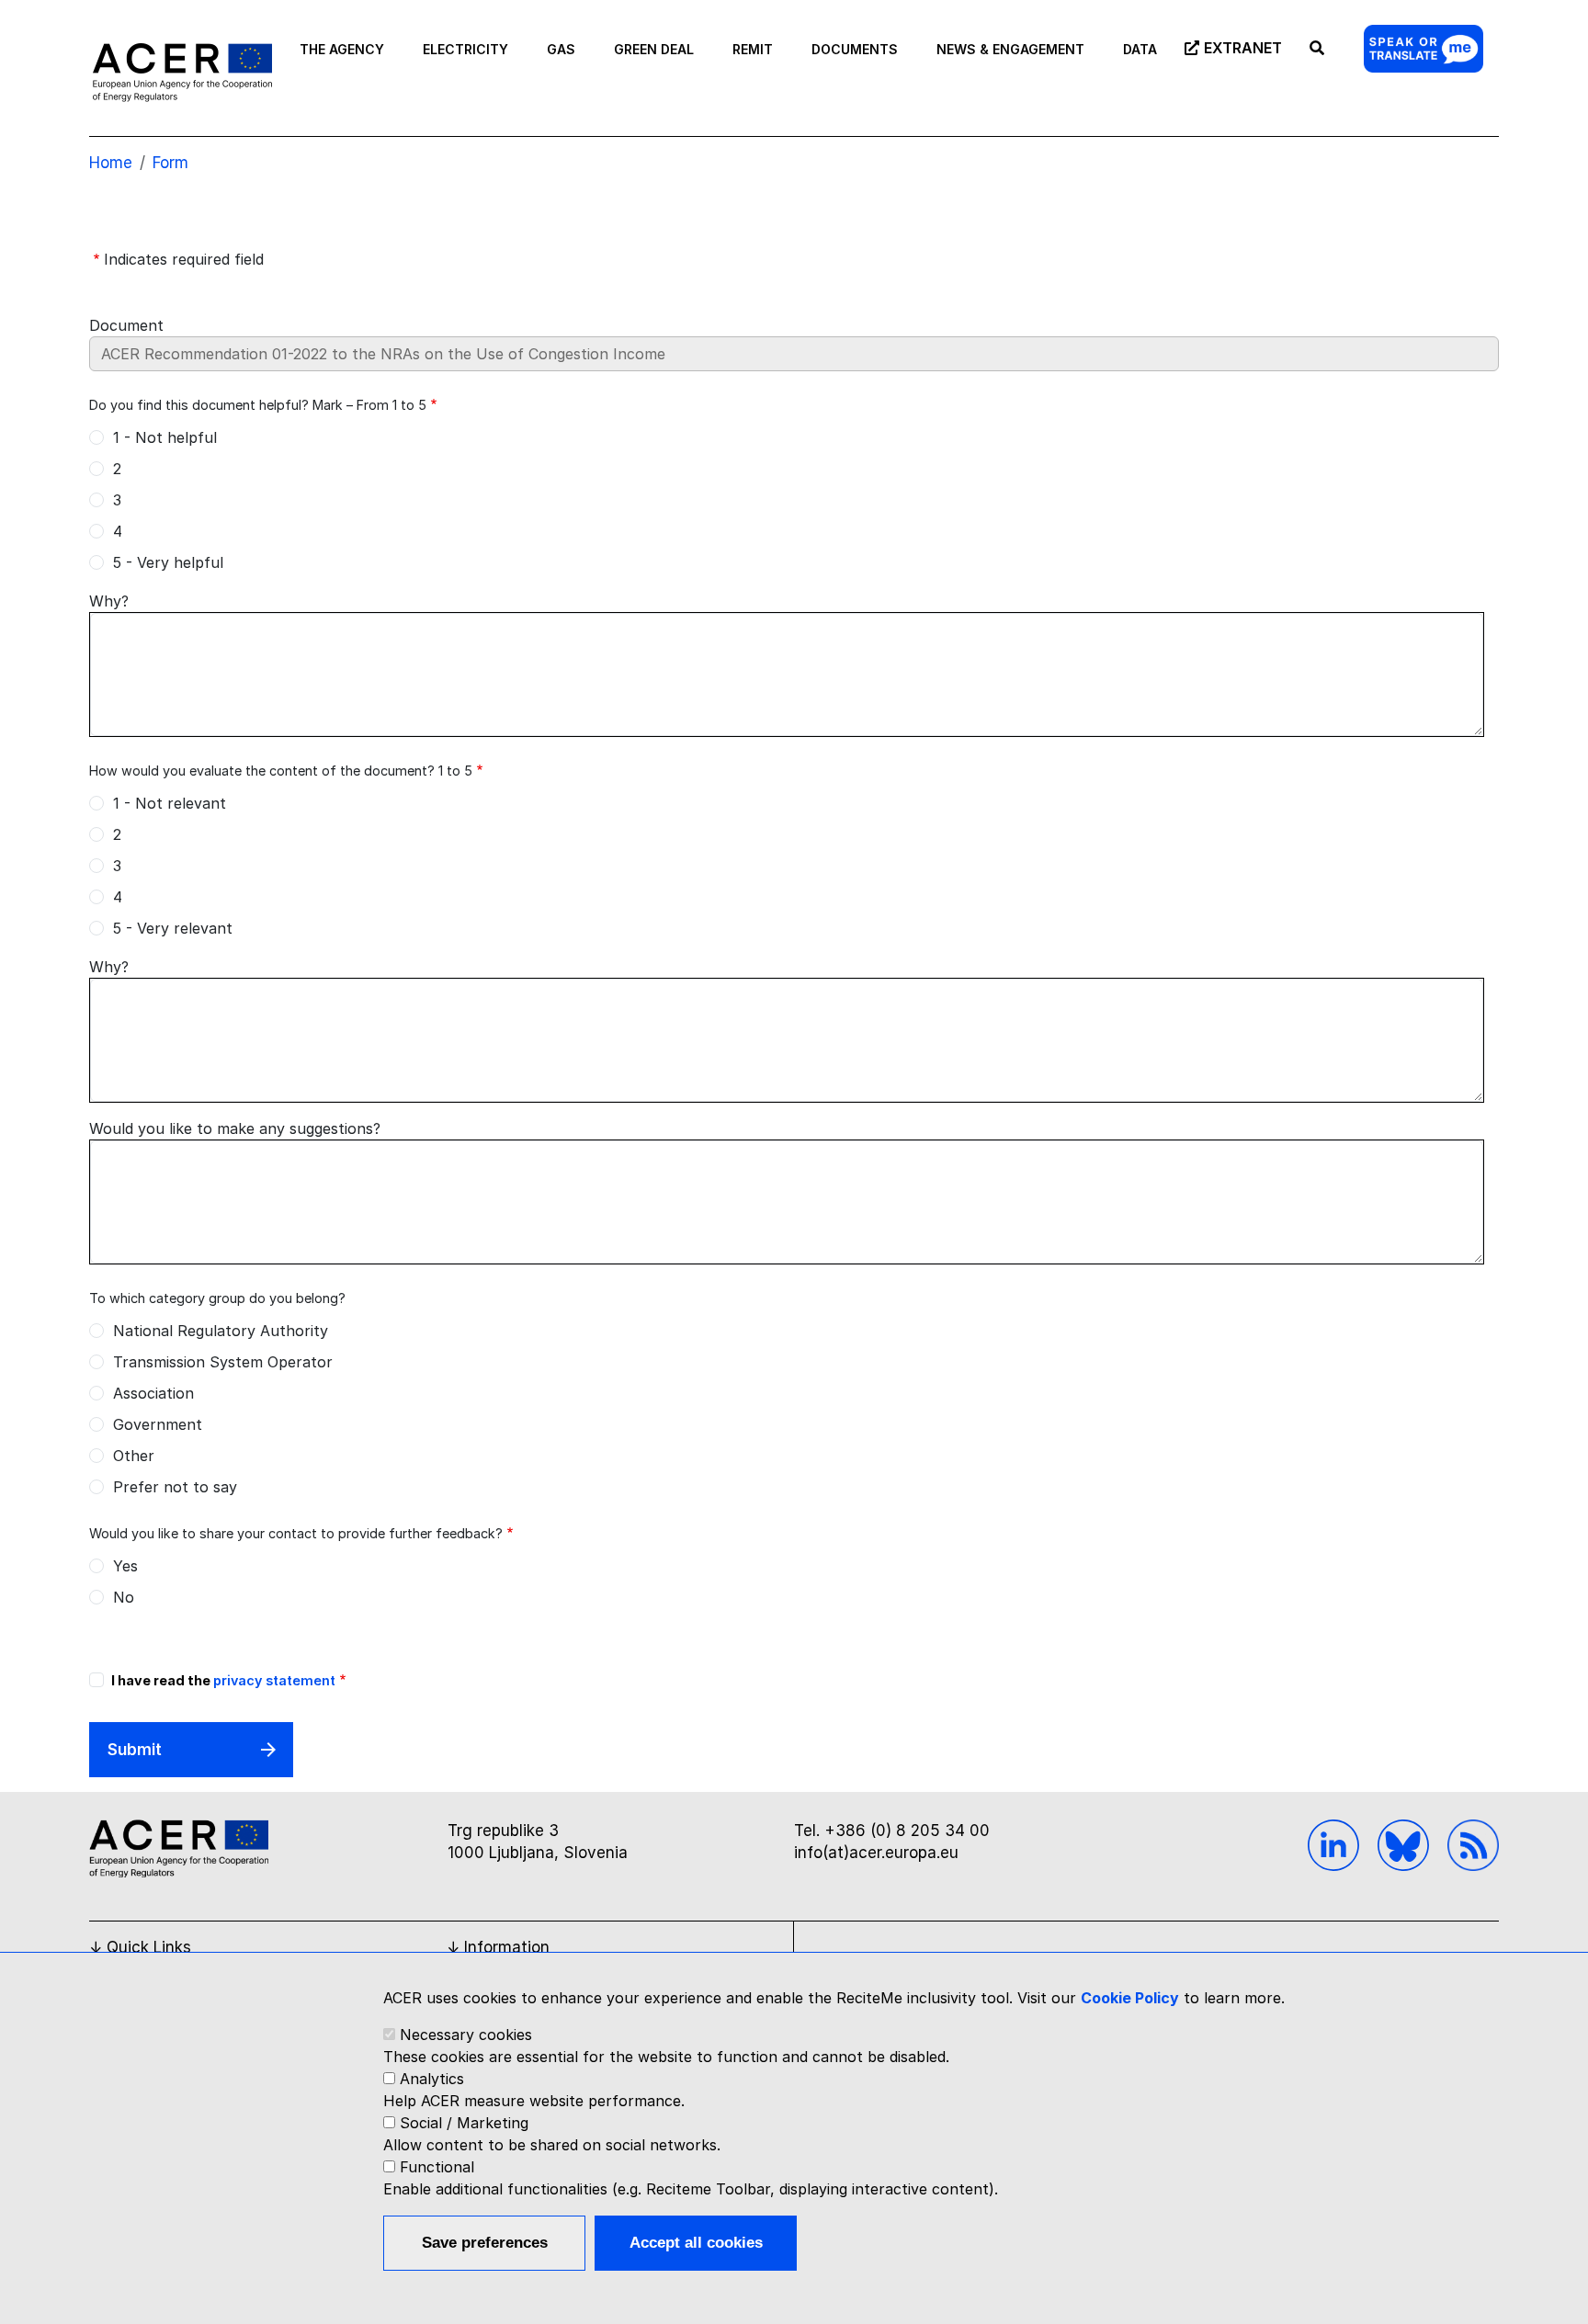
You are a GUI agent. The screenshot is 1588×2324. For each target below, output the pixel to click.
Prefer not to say (175, 1487)
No (124, 1597)
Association (153, 1393)
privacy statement (274, 1680)
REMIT (753, 49)
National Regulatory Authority (221, 1331)
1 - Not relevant (170, 803)
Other (134, 1456)
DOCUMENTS (855, 49)
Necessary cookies (466, 2035)
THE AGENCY (342, 49)
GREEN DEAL (654, 49)
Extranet (1243, 48)
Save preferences (485, 2243)
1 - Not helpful (165, 437)
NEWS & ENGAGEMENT (1010, 49)
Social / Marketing (464, 2123)
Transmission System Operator (223, 1362)
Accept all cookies (696, 2243)
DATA (1140, 49)
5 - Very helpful (168, 562)
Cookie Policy (1130, 1998)
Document (126, 325)
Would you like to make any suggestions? (235, 1128)
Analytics (432, 2079)
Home (111, 163)
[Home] (182, 72)
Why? (109, 601)
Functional (437, 2167)
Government (158, 1424)
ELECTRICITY (465, 49)
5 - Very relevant (173, 928)
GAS (561, 49)
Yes (125, 1566)
